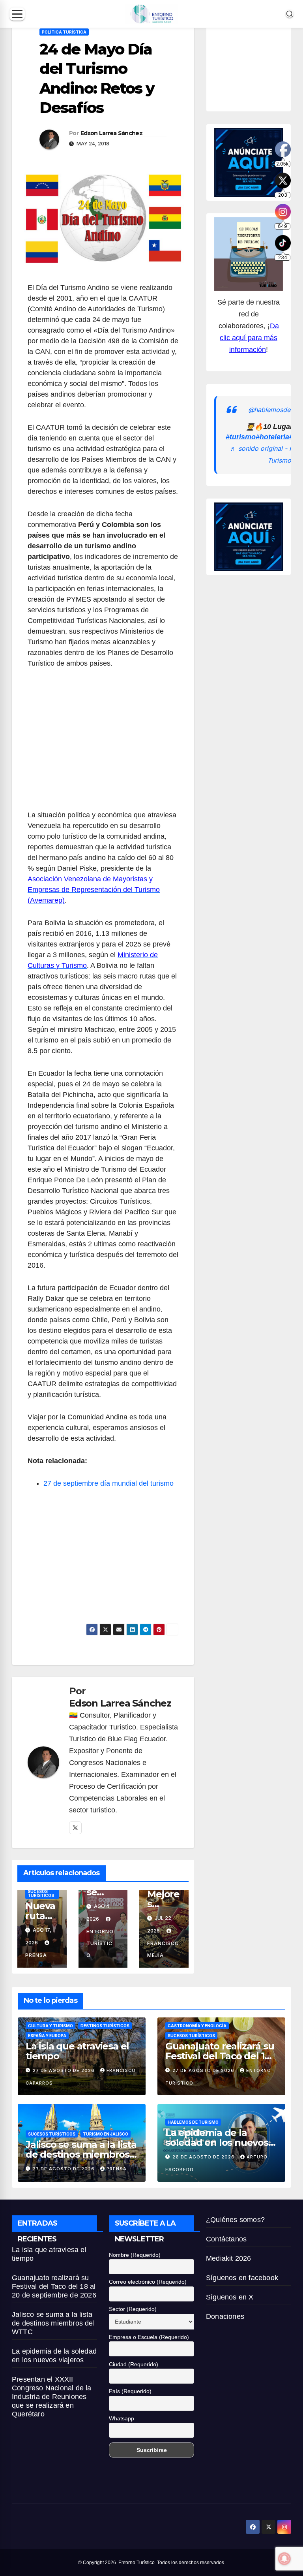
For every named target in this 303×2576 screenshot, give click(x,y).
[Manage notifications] (284, 2559)
